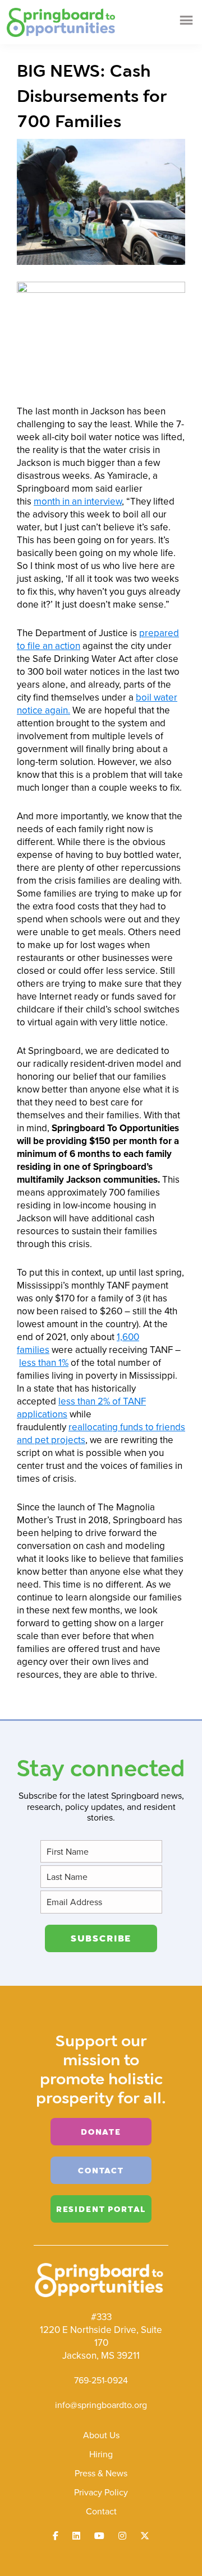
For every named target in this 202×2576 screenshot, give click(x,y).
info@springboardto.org (101, 2405)
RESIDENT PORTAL (101, 2209)
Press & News (101, 2473)
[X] (145, 2536)
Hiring (101, 2454)
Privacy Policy (101, 2492)
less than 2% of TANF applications (81, 1408)
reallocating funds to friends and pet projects (101, 1433)
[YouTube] (99, 2536)
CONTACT (101, 2170)
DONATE (101, 2132)
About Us (101, 2435)
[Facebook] (56, 2536)
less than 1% (44, 1362)
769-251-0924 (101, 2380)
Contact (101, 2511)
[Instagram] (122, 2536)
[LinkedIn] (76, 2536)
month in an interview (78, 501)
